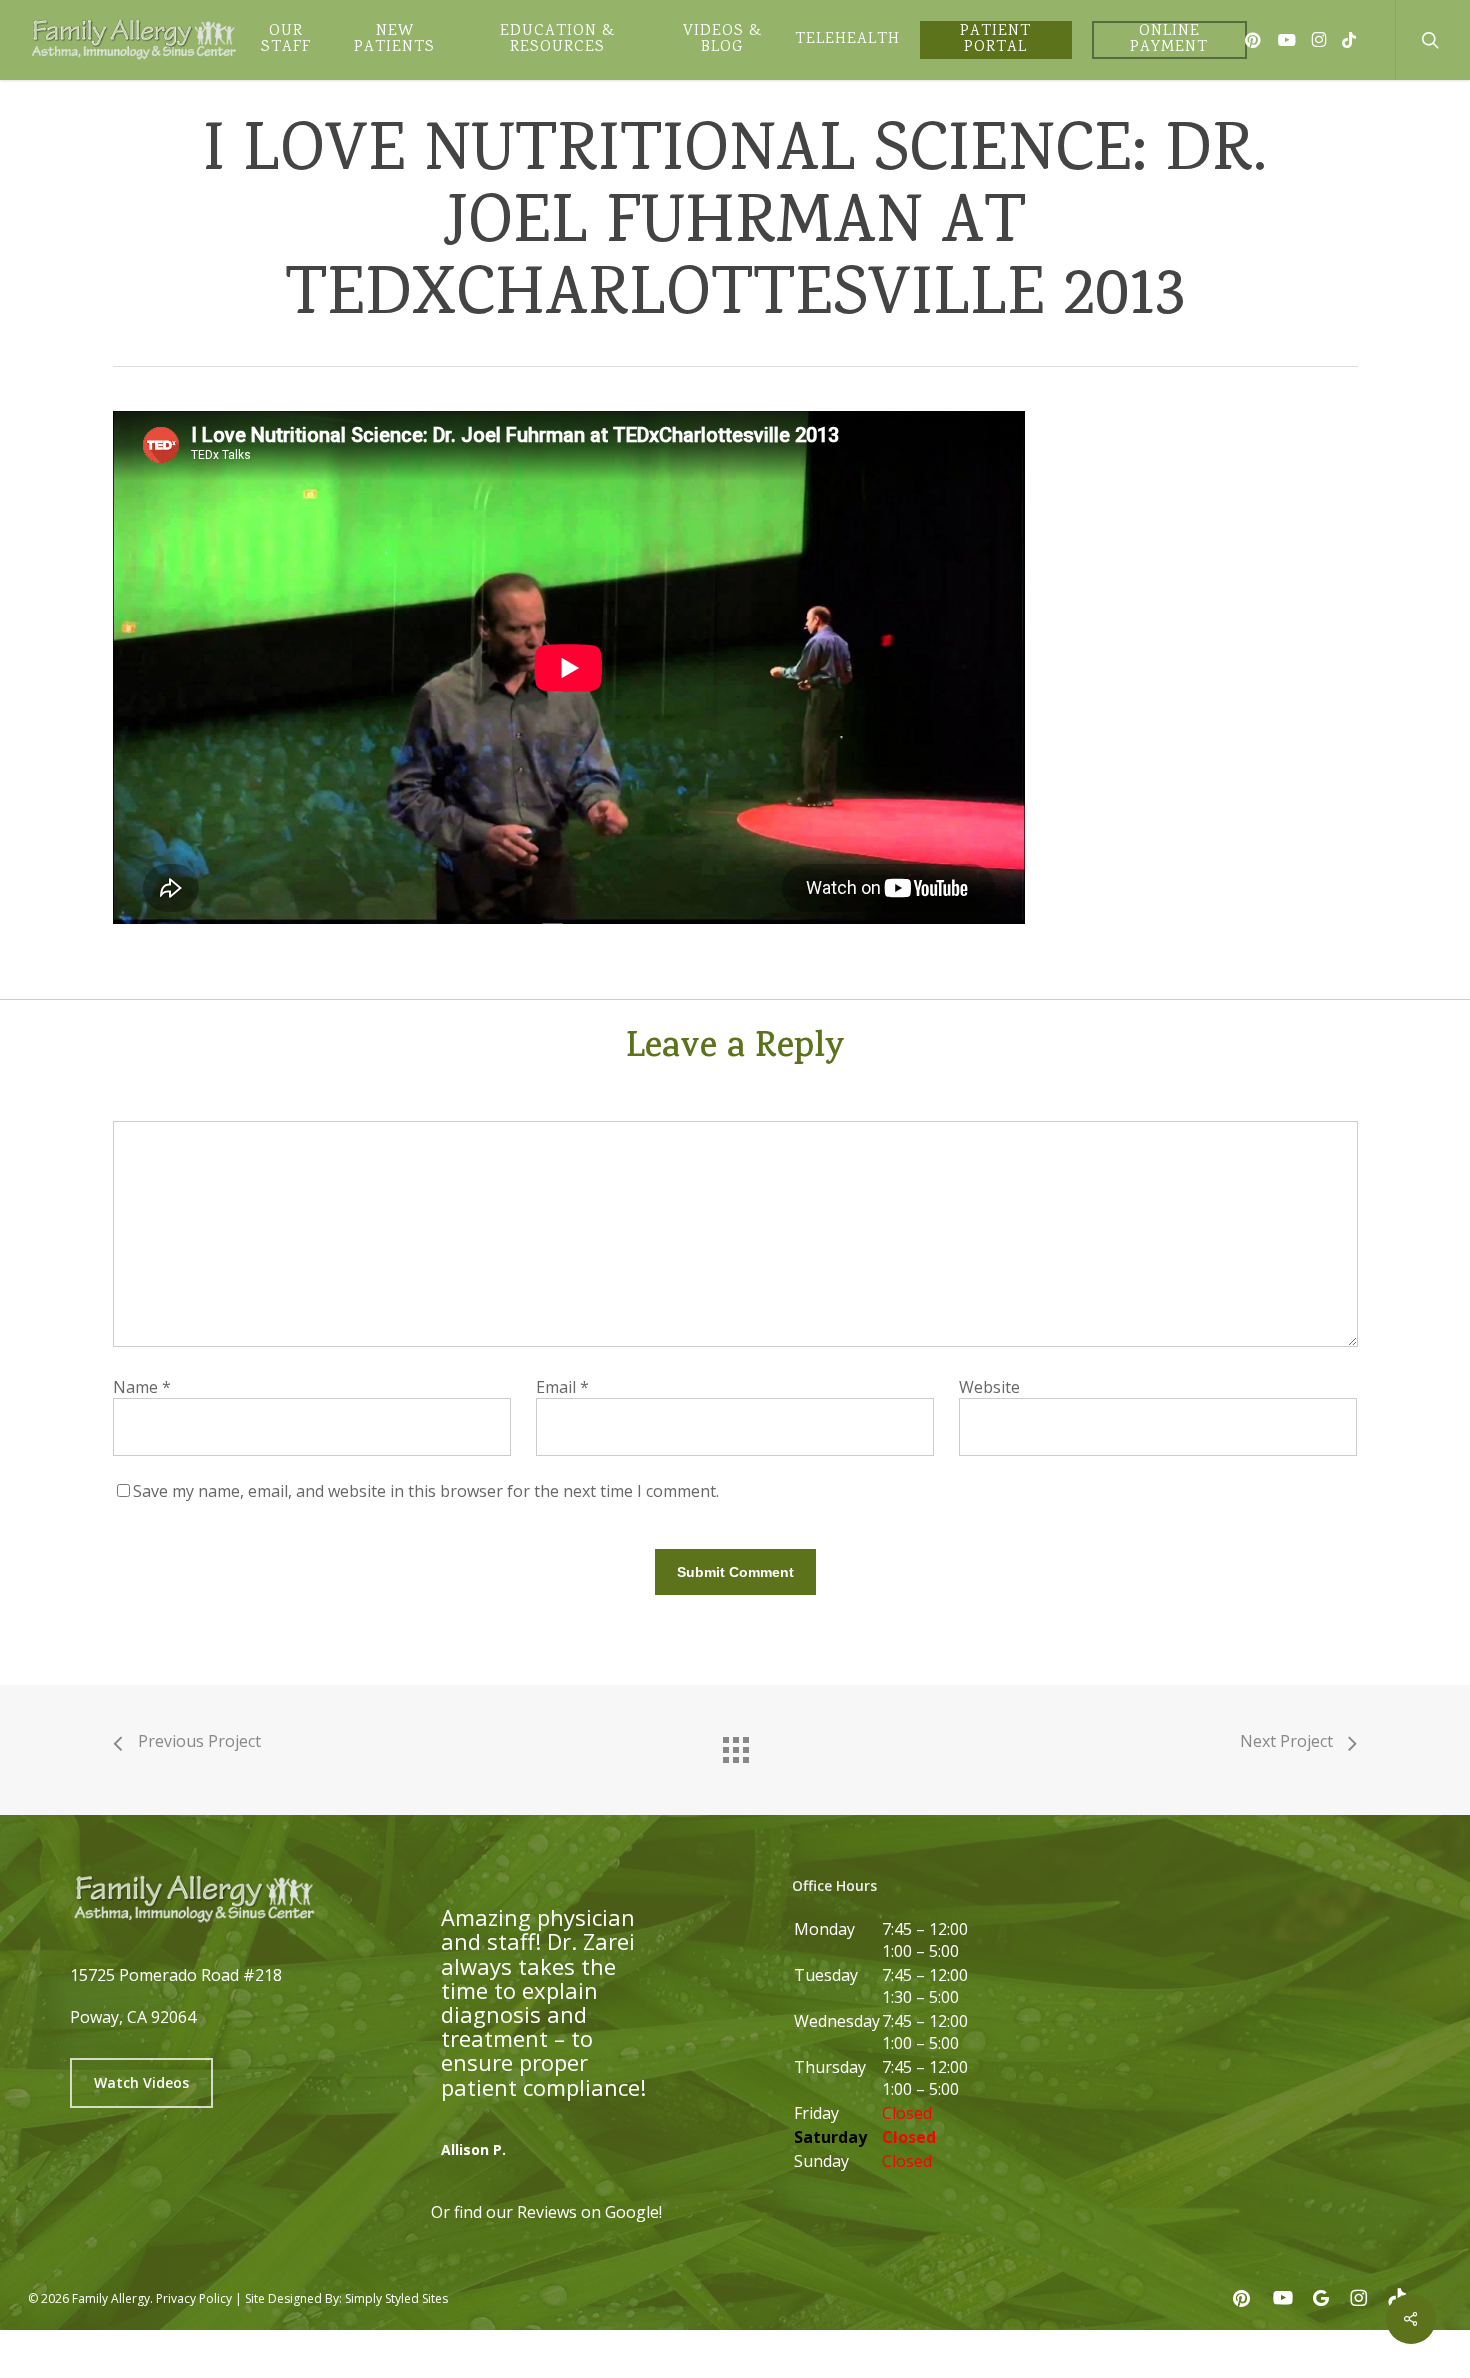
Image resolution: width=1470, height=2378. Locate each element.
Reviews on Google (588, 2212)
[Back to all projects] (735, 1745)
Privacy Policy (194, 2298)
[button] (141, 2083)
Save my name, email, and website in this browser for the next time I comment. (426, 1491)
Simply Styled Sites (396, 2298)
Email (562, 1387)
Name (142, 1387)
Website (989, 1387)
